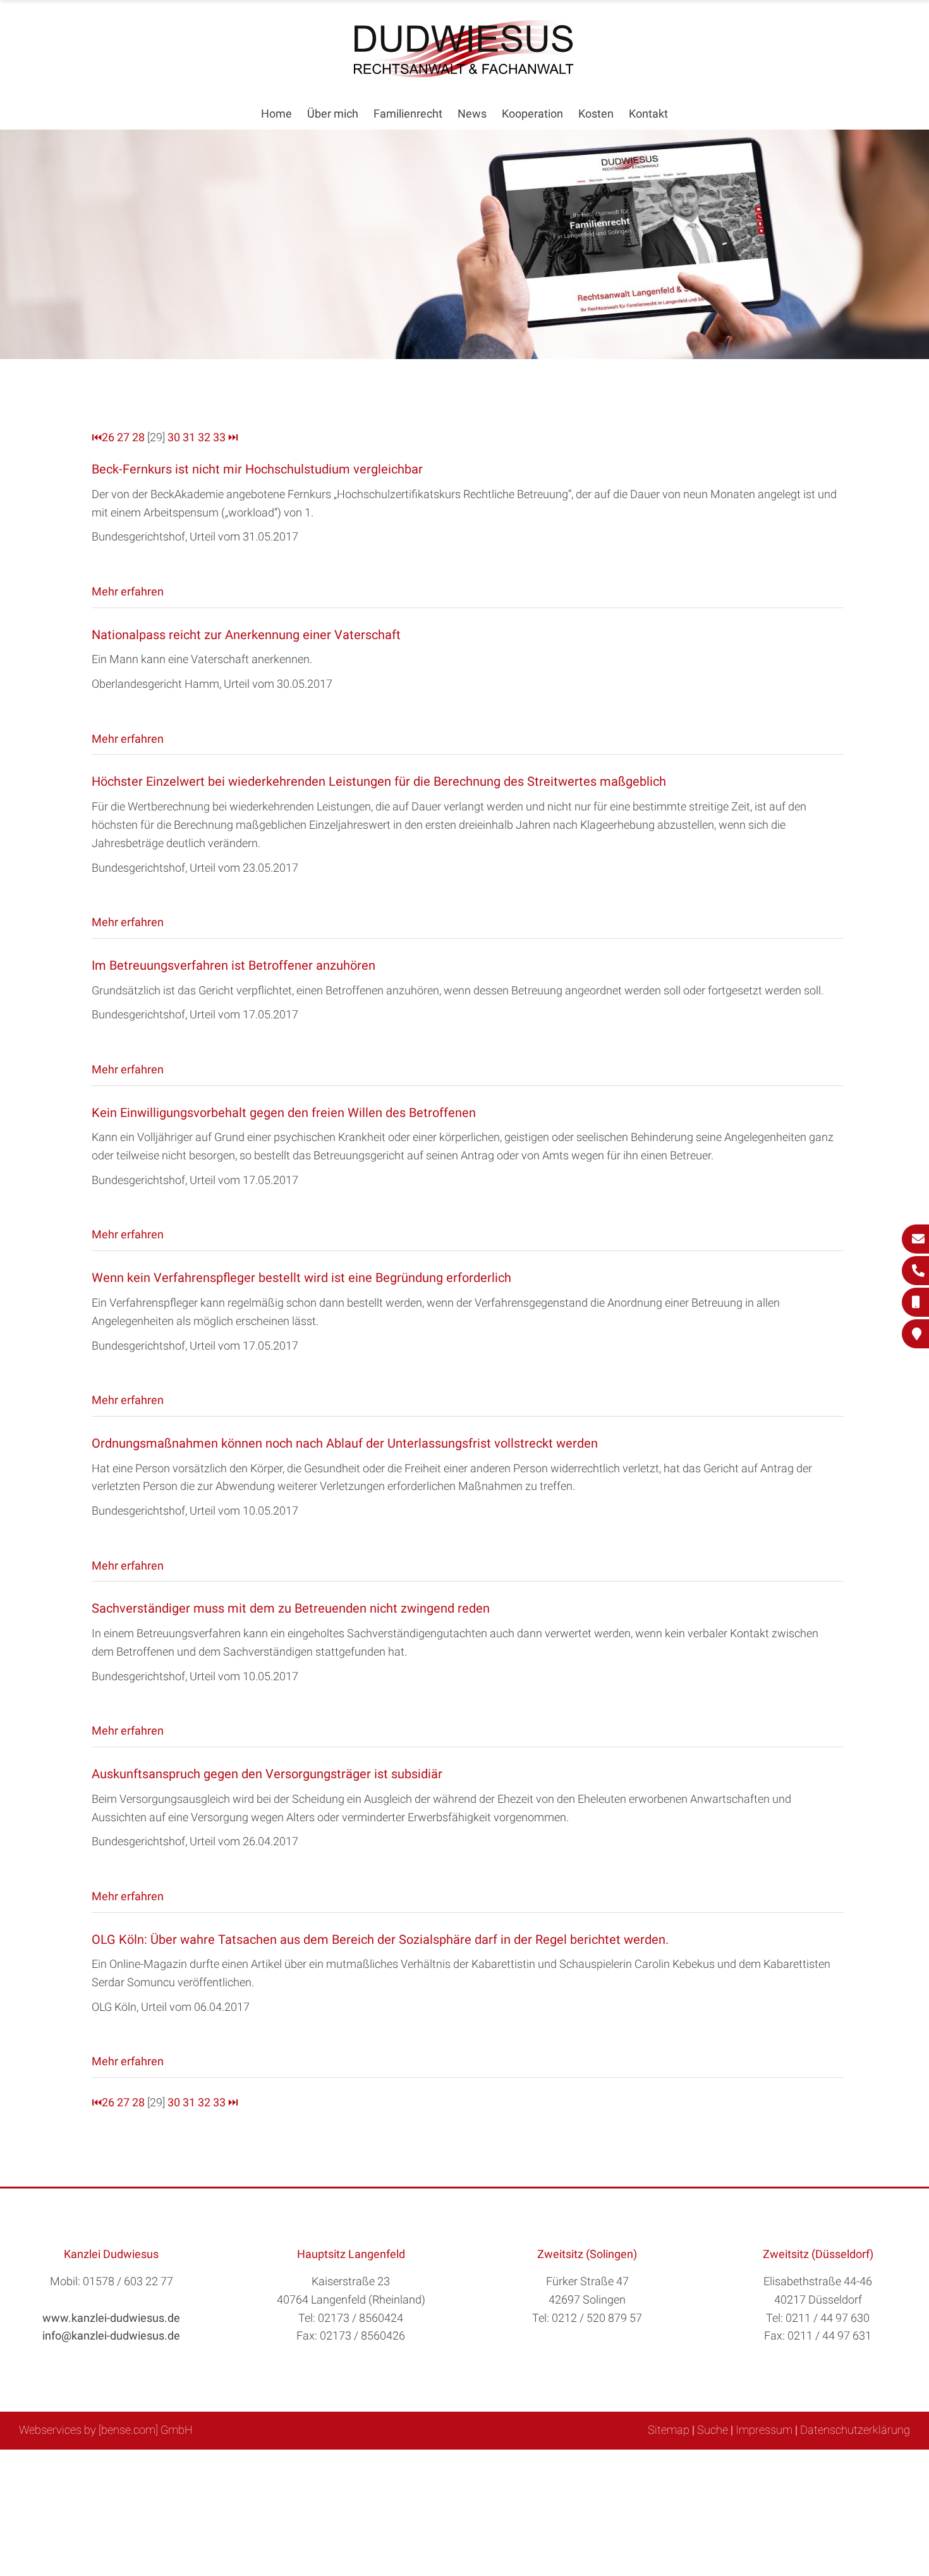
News (472, 113)
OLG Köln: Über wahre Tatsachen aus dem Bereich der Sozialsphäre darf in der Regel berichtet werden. (380, 1939)
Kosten (596, 113)
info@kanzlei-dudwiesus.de (111, 2335)
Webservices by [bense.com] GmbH (106, 2430)
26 (108, 437)
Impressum (764, 2430)
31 (189, 437)
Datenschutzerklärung (855, 2430)
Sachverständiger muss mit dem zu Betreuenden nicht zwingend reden (291, 1608)
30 (174, 437)
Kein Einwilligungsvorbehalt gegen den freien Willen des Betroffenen (284, 1113)
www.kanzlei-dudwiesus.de (111, 2318)
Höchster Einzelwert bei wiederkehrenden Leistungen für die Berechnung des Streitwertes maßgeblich (379, 781)
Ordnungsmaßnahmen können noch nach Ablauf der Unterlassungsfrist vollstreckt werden (345, 1443)
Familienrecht (408, 113)
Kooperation (532, 113)
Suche (713, 2430)
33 (219, 437)
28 (138, 437)
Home (276, 113)
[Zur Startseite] (464, 74)
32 (204, 437)
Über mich (333, 113)
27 (123, 437)
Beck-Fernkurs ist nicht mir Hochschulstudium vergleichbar (257, 469)
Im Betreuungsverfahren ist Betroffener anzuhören (234, 965)
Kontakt (648, 113)
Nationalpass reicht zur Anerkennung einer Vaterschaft (246, 635)
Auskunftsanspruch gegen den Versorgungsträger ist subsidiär (267, 1774)
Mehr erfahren (128, 591)
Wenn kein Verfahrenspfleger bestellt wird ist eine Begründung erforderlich (301, 1278)
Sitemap (669, 2430)
